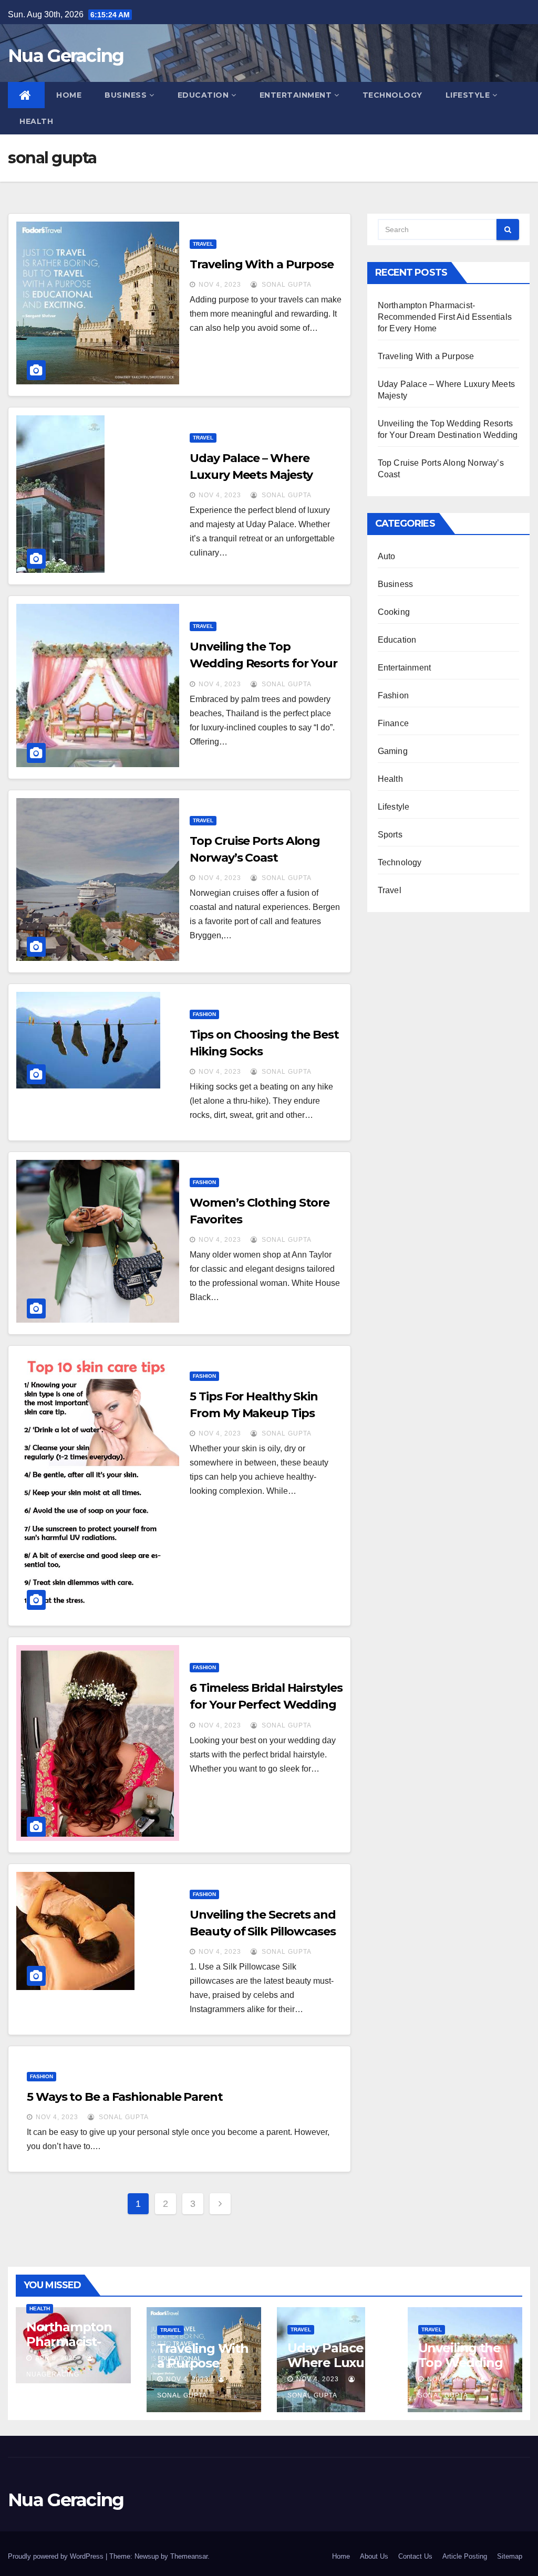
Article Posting (465, 2556)
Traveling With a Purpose (262, 264)
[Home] (26, 95)
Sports (390, 835)
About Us (374, 2556)
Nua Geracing (66, 56)
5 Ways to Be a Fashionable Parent (125, 2097)
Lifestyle (468, 95)
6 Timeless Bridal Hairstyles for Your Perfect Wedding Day (266, 1705)
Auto (387, 556)
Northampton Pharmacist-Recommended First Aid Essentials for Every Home (445, 317)
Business (126, 95)
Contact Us (415, 2556)
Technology (392, 95)
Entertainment (296, 95)
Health (36, 121)
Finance (393, 723)
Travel (203, 244)
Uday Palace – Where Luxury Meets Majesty (332, 2363)
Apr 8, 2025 (56, 2358)
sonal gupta (286, 285)
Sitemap (510, 2556)
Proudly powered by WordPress (57, 2556)
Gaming (393, 751)
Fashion (204, 1014)
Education (203, 95)
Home (69, 95)
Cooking (394, 612)
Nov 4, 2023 (220, 285)
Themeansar (189, 2556)
